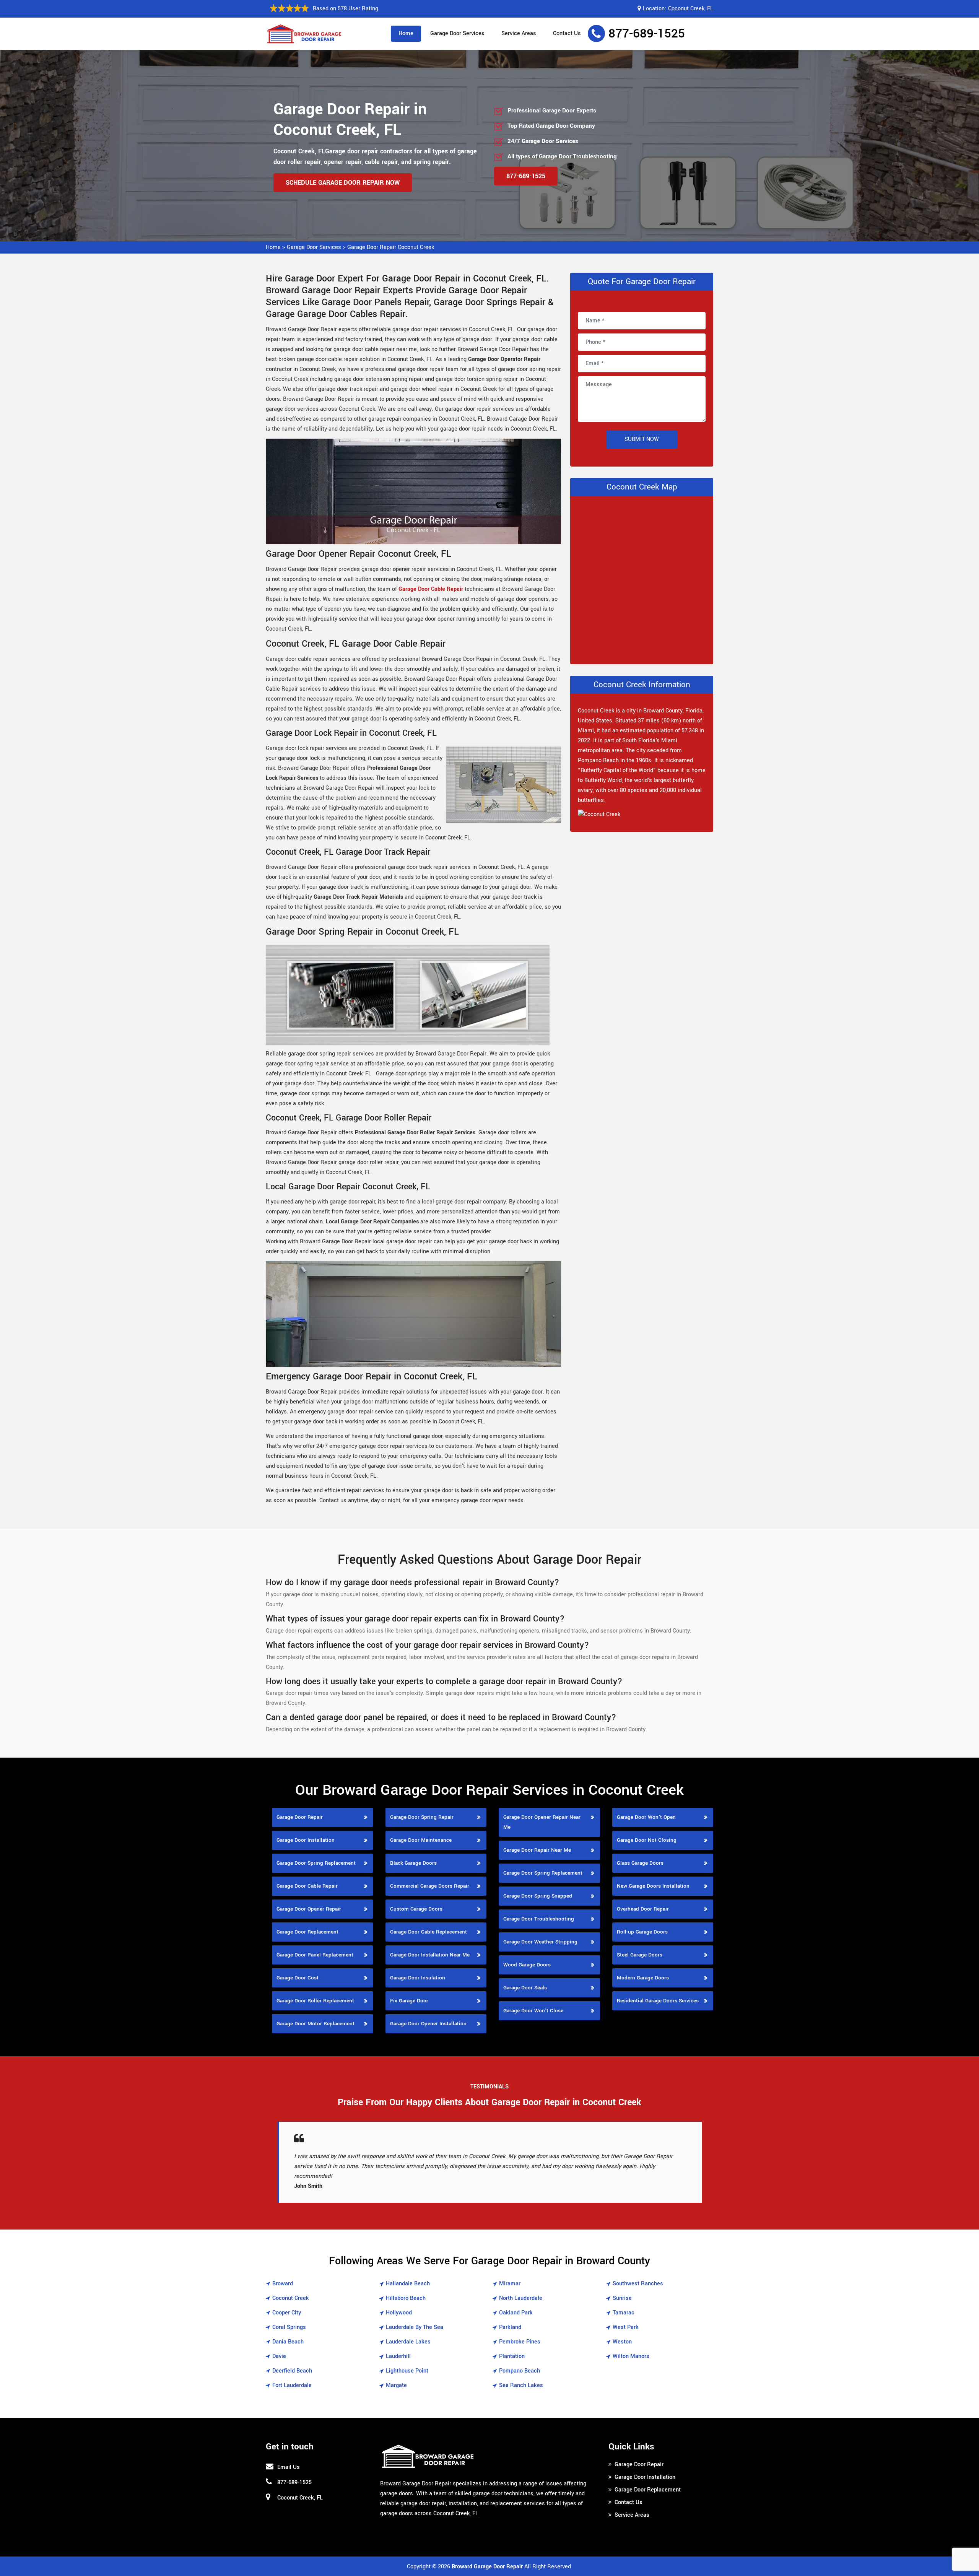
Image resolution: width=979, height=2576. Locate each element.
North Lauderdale (521, 2298)
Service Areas (519, 33)
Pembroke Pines (520, 2342)
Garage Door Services (457, 33)
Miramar (510, 2284)
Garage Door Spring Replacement (316, 1863)
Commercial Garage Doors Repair (430, 1886)
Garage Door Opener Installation (428, 2024)
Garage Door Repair (300, 1817)
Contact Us (567, 33)
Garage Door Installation (306, 1840)
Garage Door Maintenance (421, 1840)
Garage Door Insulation (418, 1978)
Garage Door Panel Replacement (315, 1955)
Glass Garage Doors (640, 1863)
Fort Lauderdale (292, 2385)
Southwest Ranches (638, 2284)
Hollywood (399, 2313)
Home (406, 33)
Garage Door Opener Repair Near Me (542, 1822)
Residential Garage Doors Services (658, 2001)
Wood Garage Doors (527, 1965)
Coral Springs (289, 2327)
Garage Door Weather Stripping (540, 1942)
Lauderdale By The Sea (415, 2327)
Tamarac (624, 2313)
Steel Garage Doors (640, 1955)
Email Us (289, 2467)
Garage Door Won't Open (646, 1817)
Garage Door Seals (525, 1988)
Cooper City (287, 2313)
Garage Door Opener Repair (309, 1909)
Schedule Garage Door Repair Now (343, 183)
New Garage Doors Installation (653, 1886)
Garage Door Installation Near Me (430, 1955)
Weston (622, 2342)
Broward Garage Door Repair (487, 2567)
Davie (279, 2356)
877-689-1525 (647, 34)
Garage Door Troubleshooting (539, 1919)
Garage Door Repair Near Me (537, 1850)
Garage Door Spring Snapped (538, 1896)
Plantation (512, 2356)
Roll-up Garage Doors (642, 1932)
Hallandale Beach (408, 2284)
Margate (396, 2385)
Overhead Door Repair (643, 1909)
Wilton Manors (631, 2356)
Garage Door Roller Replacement (315, 2001)
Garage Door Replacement (307, 1932)
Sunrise (622, 2298)
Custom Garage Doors (416, 1909)
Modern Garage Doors (643, 1978)
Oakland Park (516, 2313)
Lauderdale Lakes (408, 2342)
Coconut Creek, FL (691, 9)
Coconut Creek (291, 2298)
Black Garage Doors (413, 1863)
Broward (283, 2284)
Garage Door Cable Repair (431, 589)
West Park (626, 2327)
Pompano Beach (520, 2371)
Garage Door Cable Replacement (429, 1932)
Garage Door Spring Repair (422, 1817)
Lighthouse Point (407, 2371)
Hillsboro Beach (406, 2298)
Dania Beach (288, 2342)
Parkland (510, 2327)
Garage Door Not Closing (647, 1840)
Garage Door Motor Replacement (315, 2024)
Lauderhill (398, 2356)
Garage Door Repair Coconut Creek (391, 247)
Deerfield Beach (292, 2371)
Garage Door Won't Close (533, 2011)
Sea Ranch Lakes (521, 2385)
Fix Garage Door (409, 2001)
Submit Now (642, 439)
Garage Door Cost (298, 1978)
